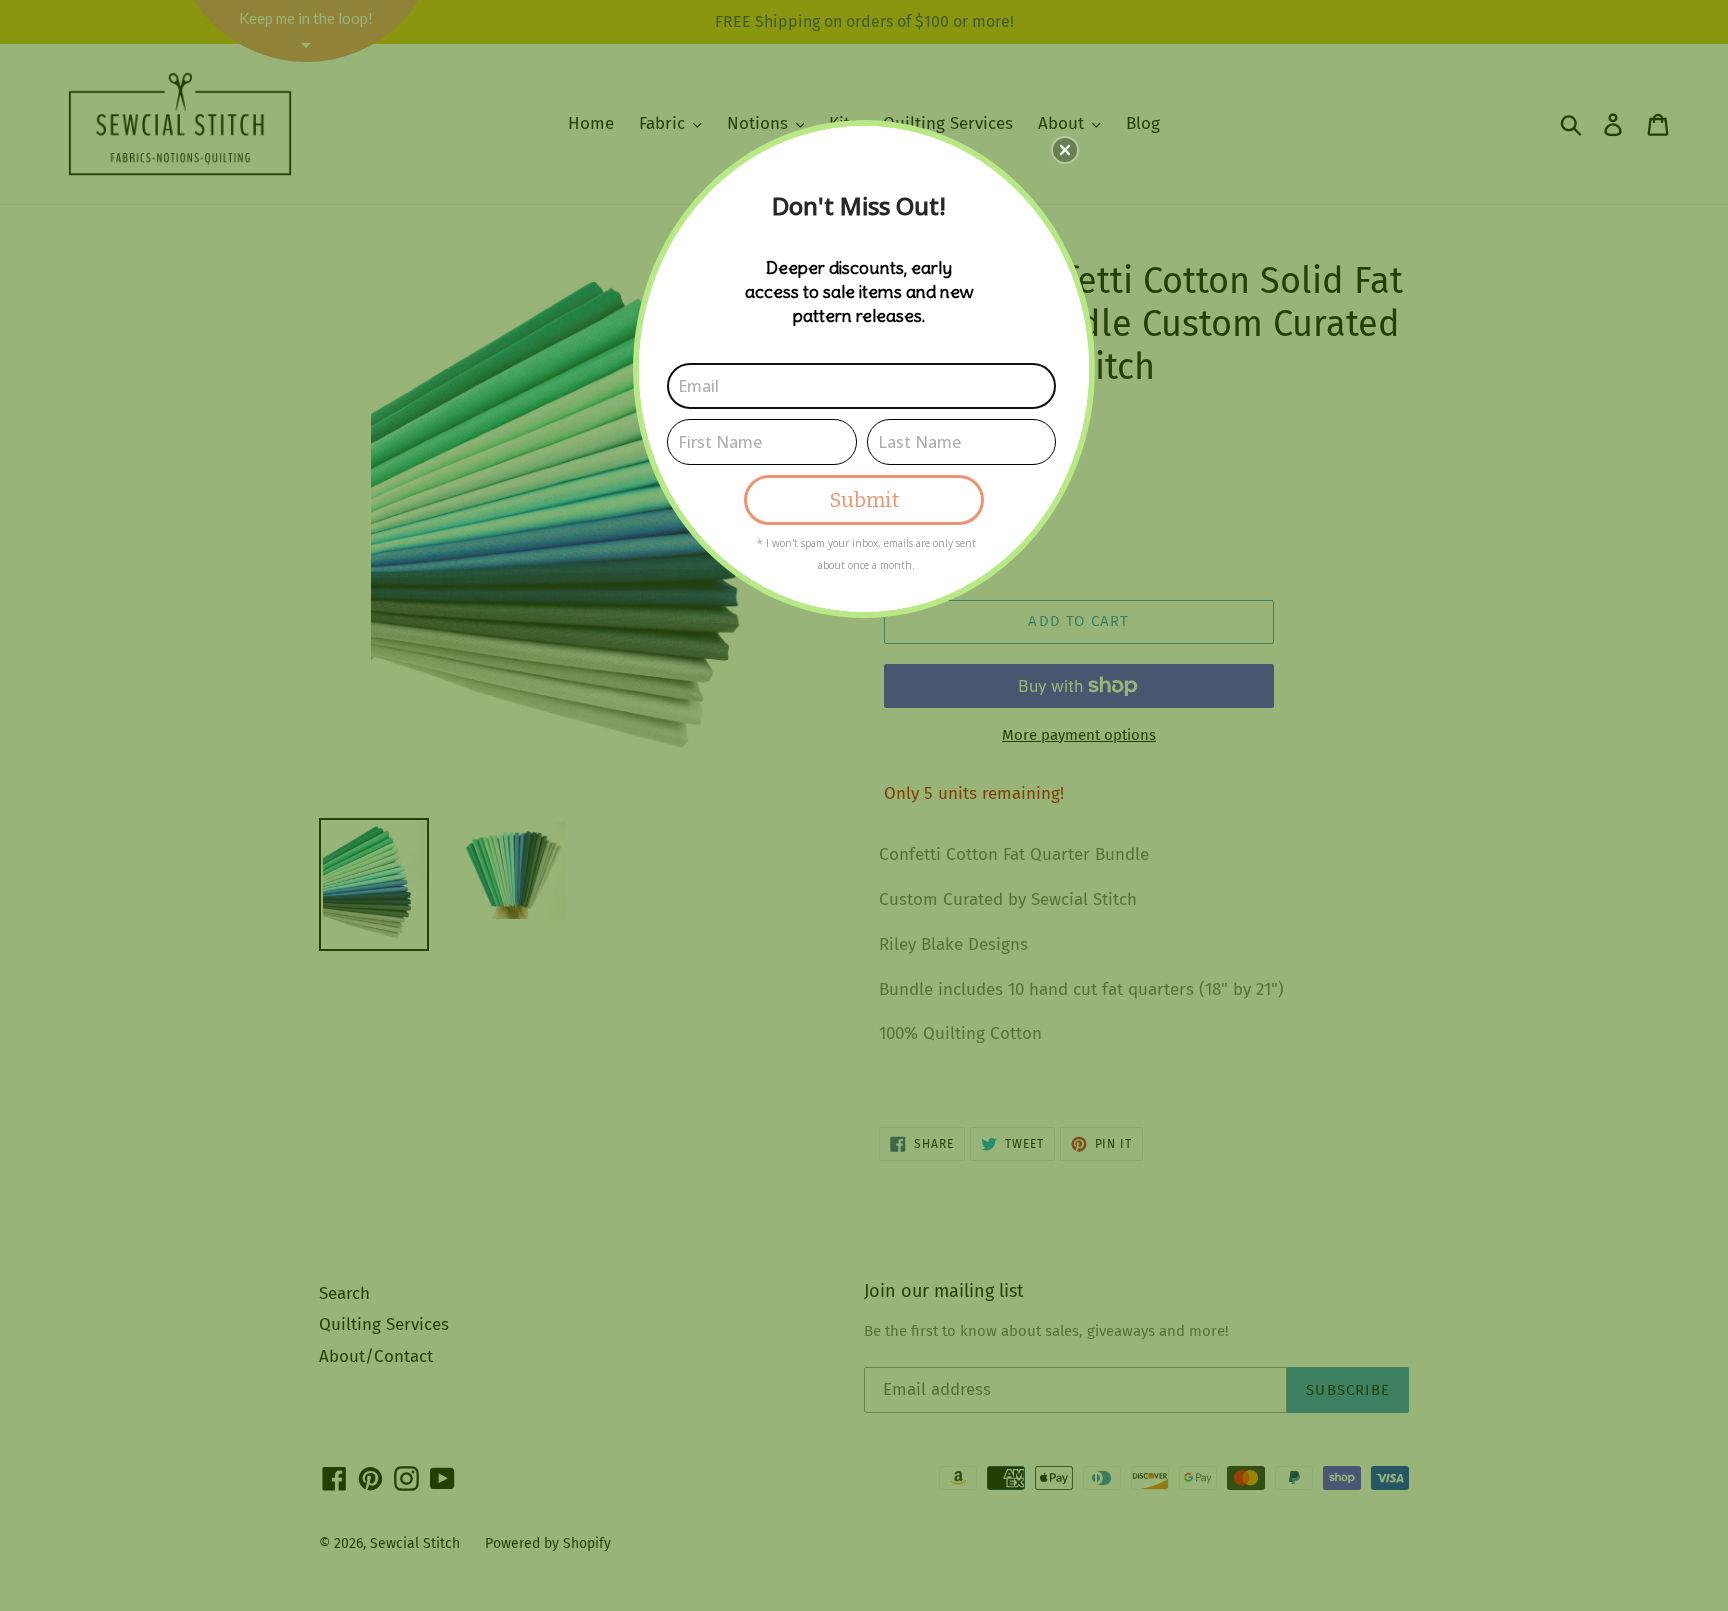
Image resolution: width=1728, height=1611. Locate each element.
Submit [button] (864, 500)
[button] (1065, 150)
